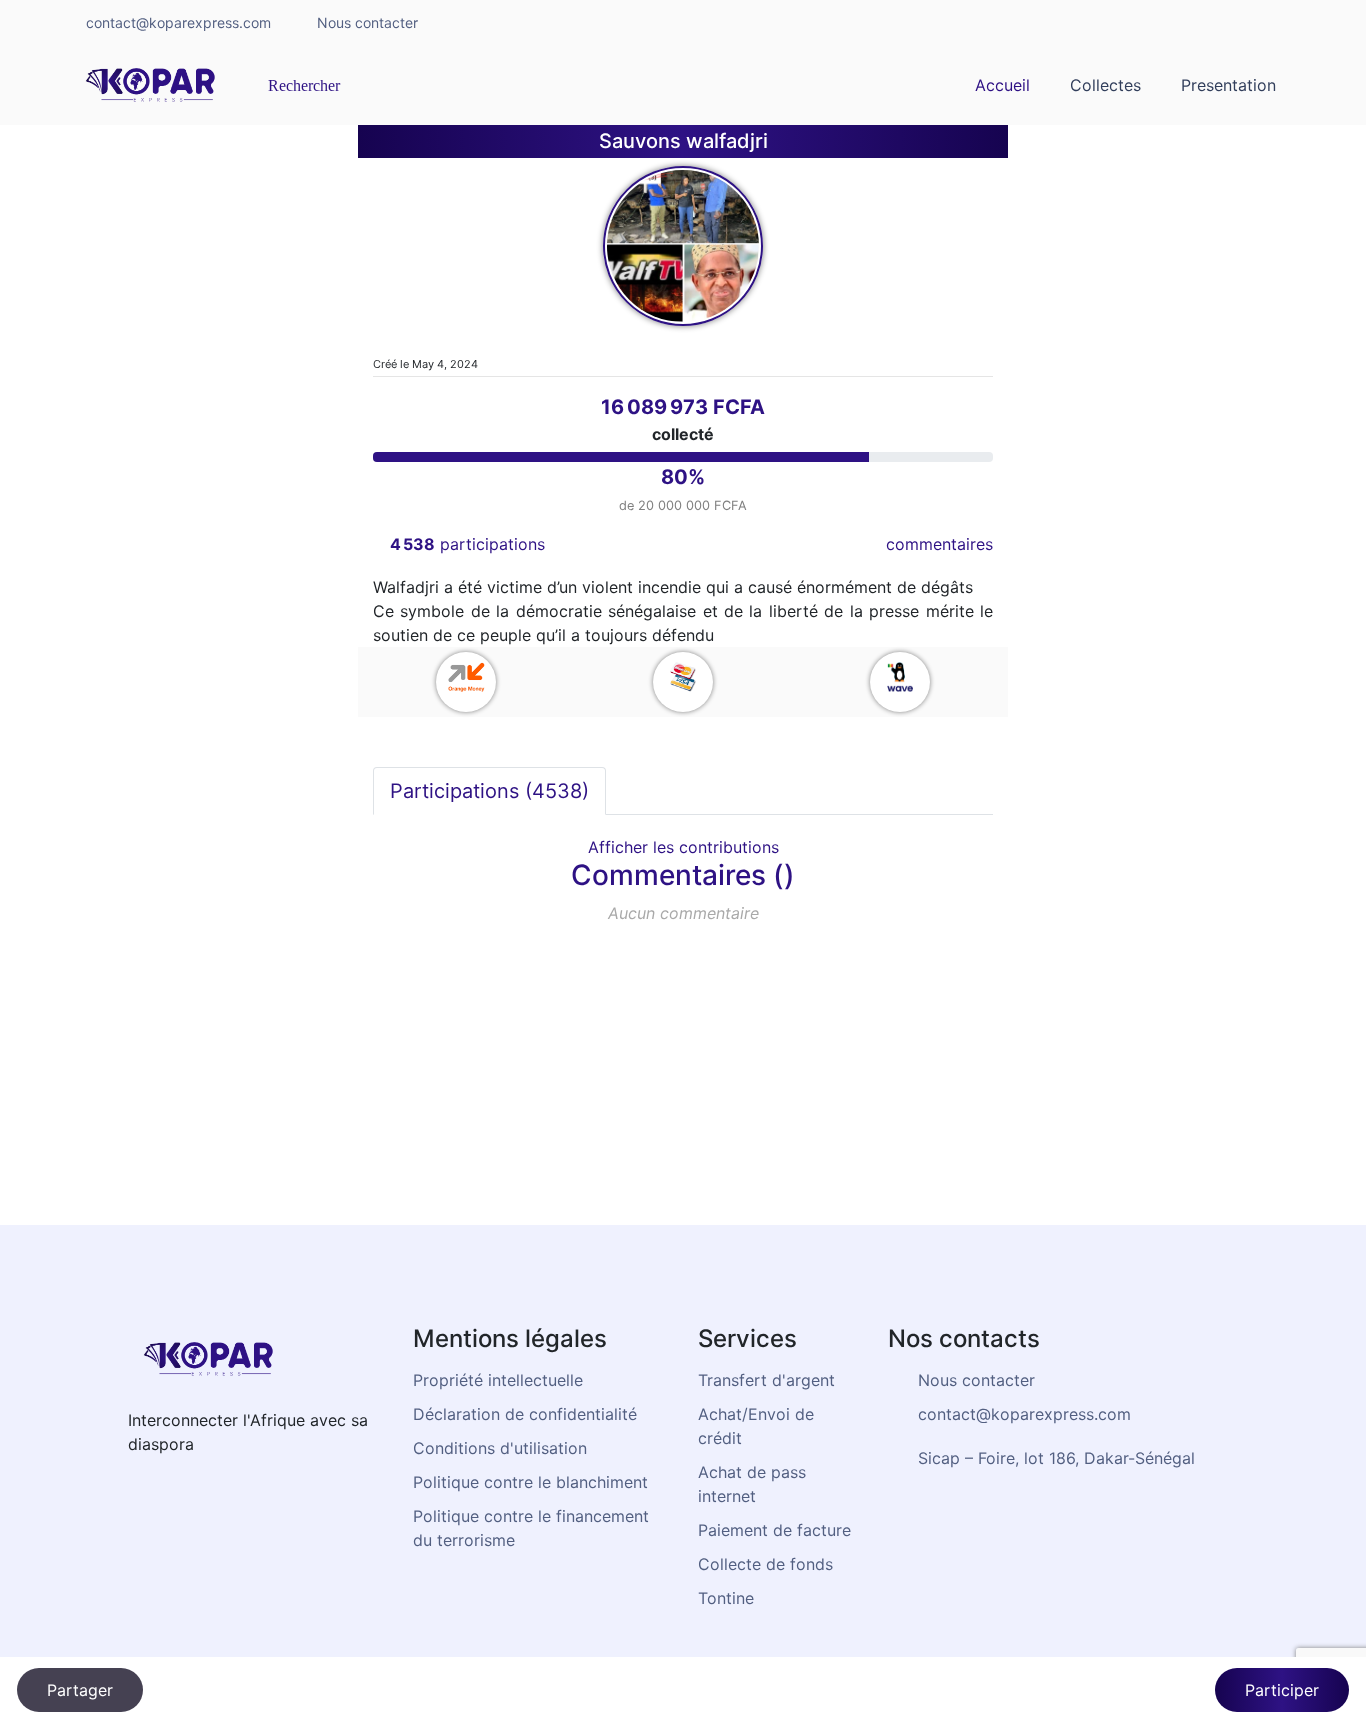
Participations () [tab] (489, 791)
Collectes (1105, 85)
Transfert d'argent (766, 1380)
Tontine (726, 1598)
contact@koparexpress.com (178, 22)
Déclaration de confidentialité (525, 1414)
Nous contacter (367, 22)
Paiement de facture (774, 1530)
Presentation (1228, 85)
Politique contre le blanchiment (530, 1482)
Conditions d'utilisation (500, 1448)
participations (467, 544)
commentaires (939, 544)
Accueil (1002, 85)
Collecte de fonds (765, 1564)
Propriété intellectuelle (498, 1380)
